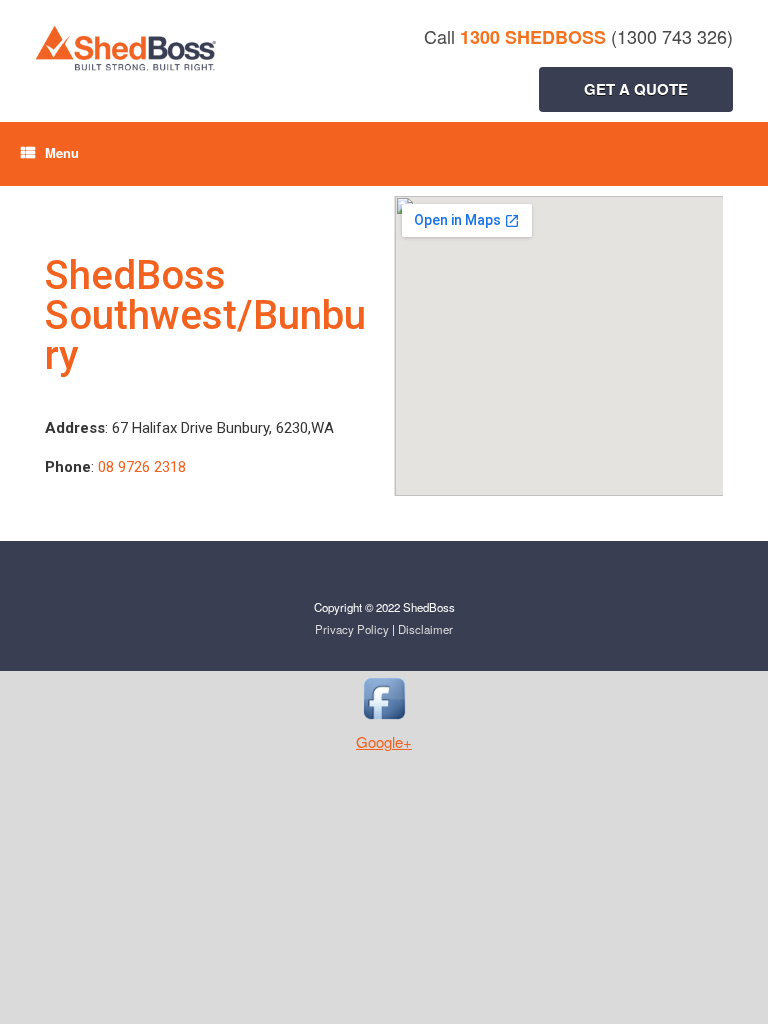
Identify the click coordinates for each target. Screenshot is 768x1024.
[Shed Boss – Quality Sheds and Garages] (227, 48)
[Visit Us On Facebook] (384, 719)
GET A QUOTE (636, 89)
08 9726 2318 (142, 467)
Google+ (384, 741)
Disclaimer (425, 629)
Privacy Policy (352, 629)
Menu (62, 152)
